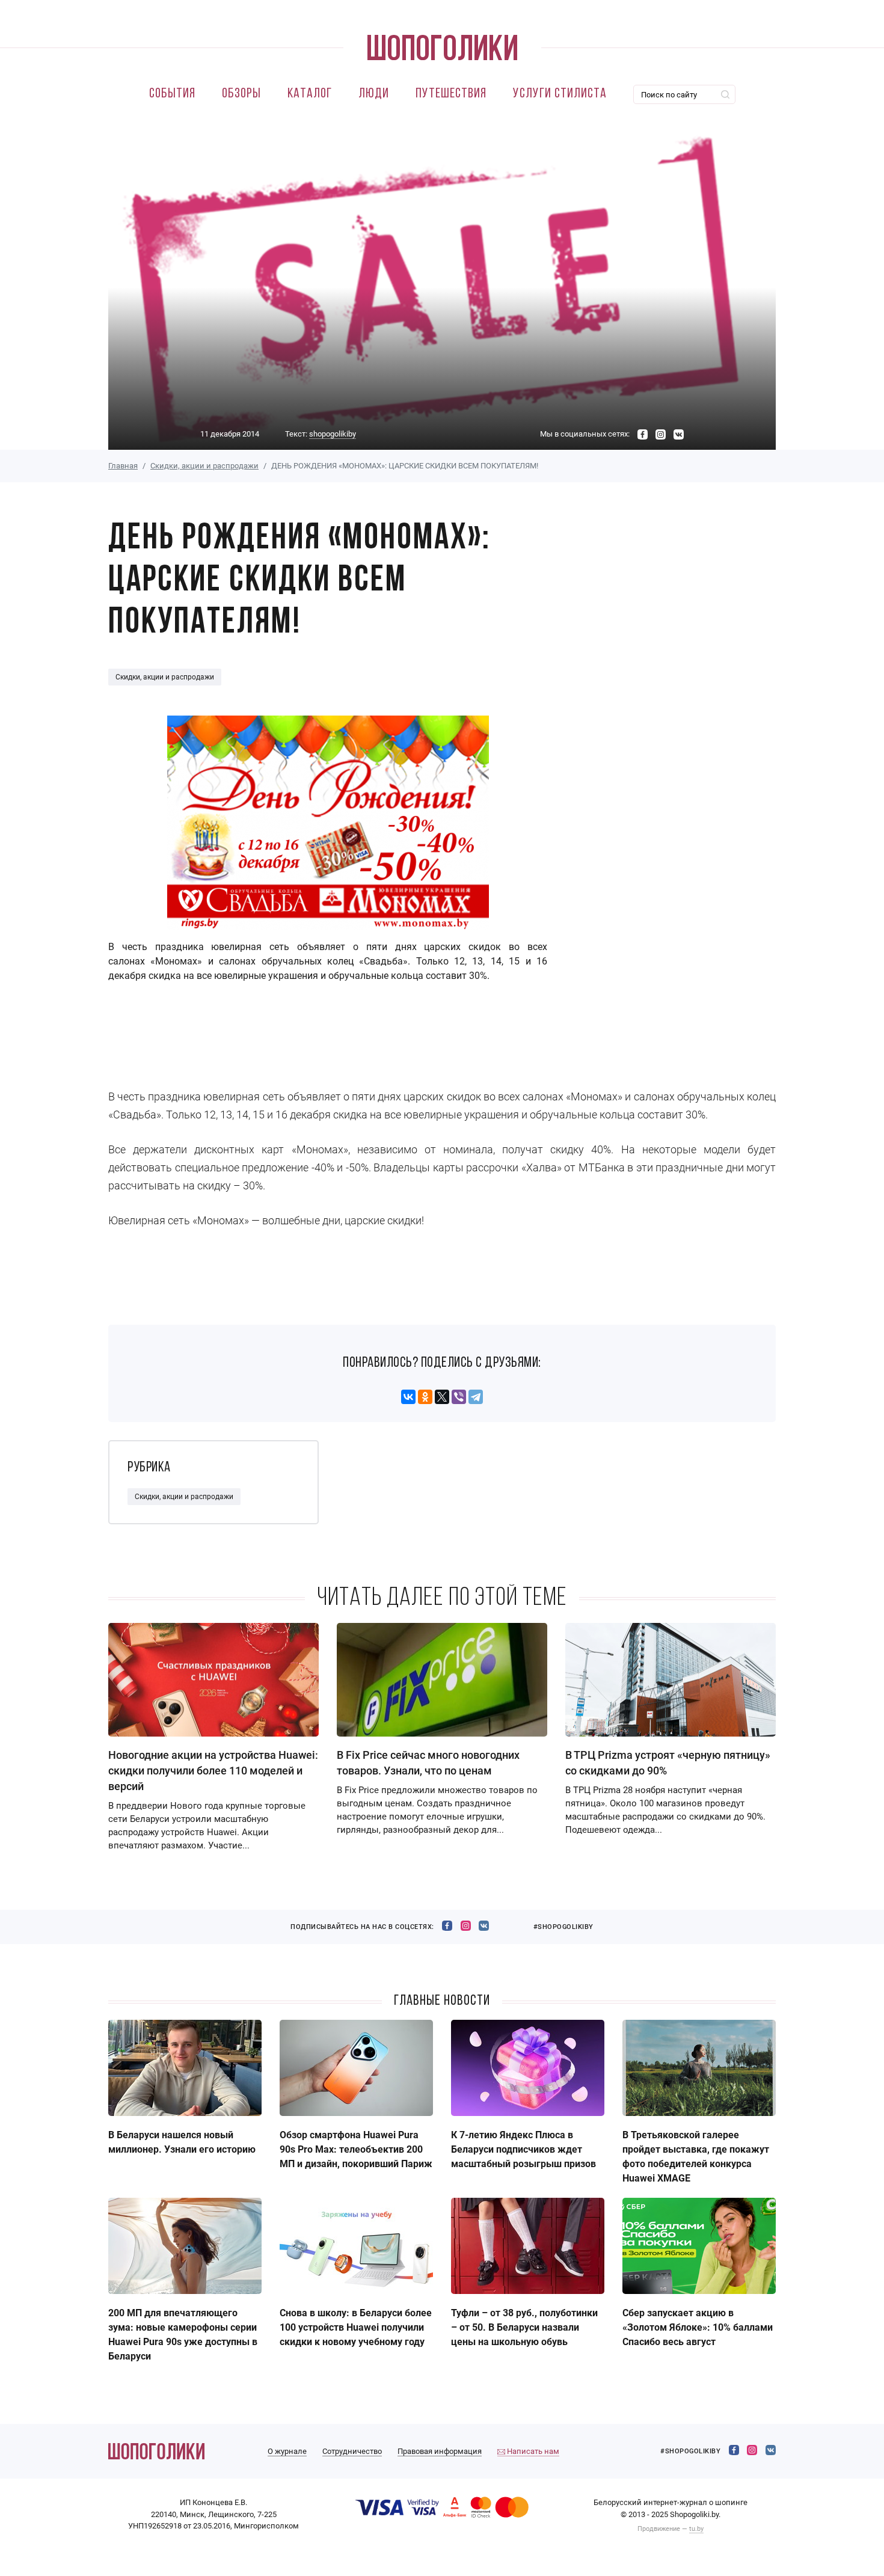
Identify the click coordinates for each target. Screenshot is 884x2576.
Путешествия (451, 94)
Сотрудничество (352, 2451)
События (172, 94)
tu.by (696, 2529)
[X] (442, 1397)
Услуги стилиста (560, 94)
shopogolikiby (333, 434)
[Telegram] (476, 1397)
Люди (374, 94)
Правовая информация (440, 2451)
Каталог (310, 94)
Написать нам (532, 2451)
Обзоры (241, 94)
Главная (123, 466)
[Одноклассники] (425, 1397)
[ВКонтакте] (408, 1397)
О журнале (287, 2451)
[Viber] (459, 1397)
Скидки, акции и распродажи (204, 466)
